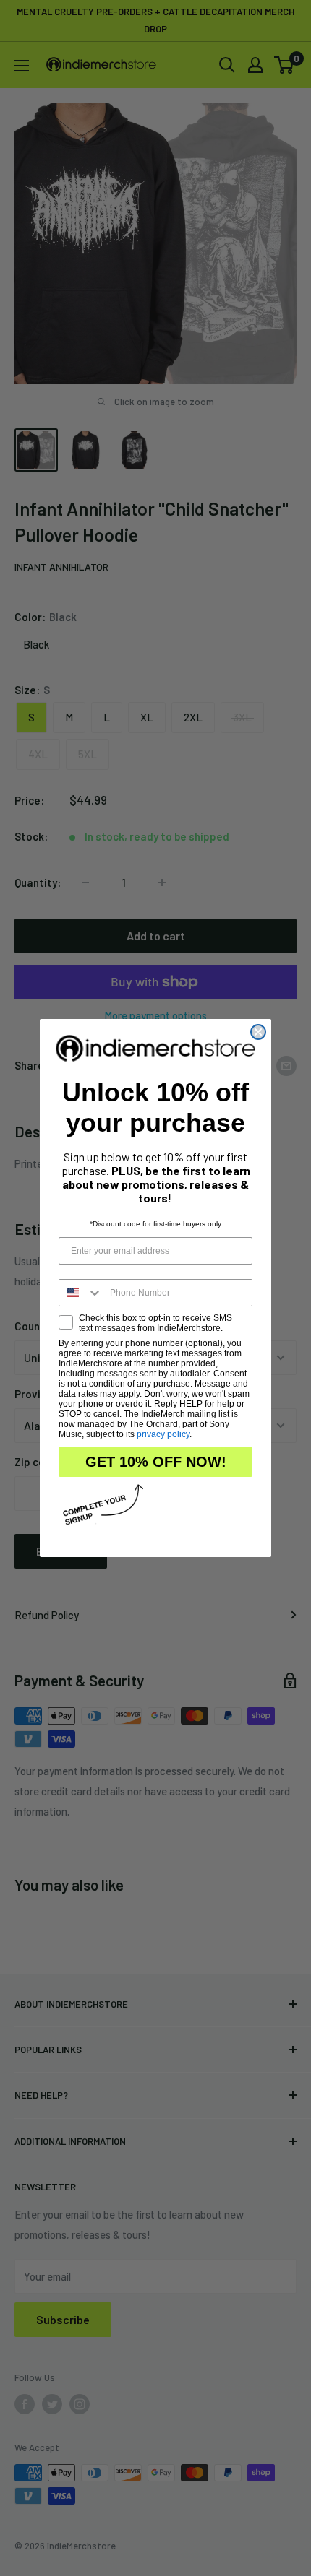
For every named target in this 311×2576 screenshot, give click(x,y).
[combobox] (81, 1293)
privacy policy (163, 1434)
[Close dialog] (258, 1032)
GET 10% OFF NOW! (156, 1462)
